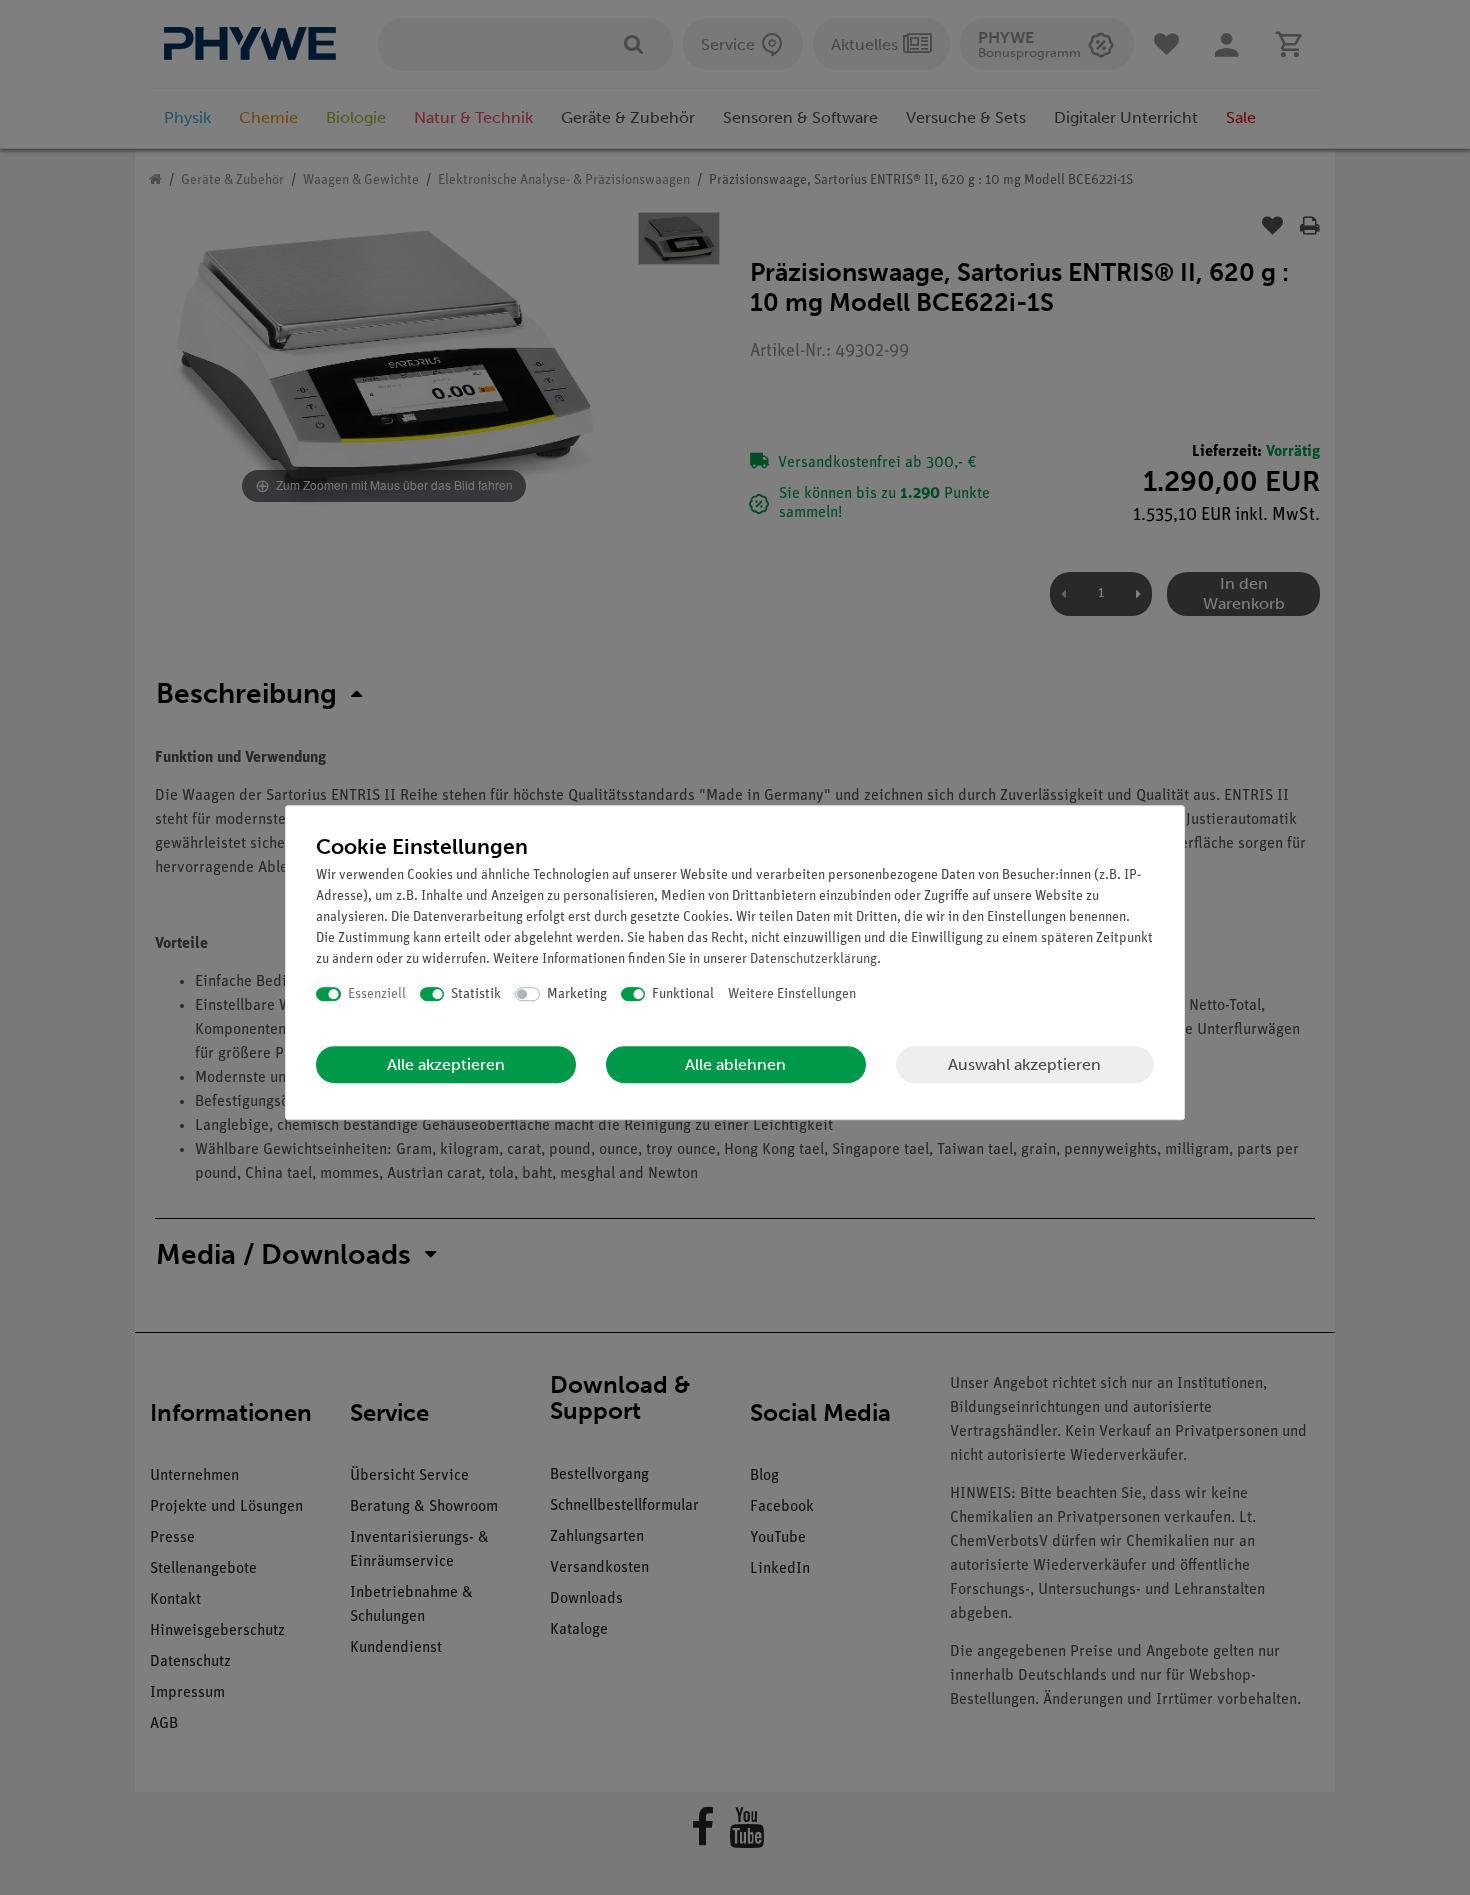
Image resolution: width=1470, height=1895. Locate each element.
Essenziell (377, 994)
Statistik (476, 994)
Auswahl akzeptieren (1024, 1064)
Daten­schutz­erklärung (813, 959)
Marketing (577, 994)
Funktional (683, 994)
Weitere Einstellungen (792, 994)
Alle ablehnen (735, 1064)
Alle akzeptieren (446, 1064)
